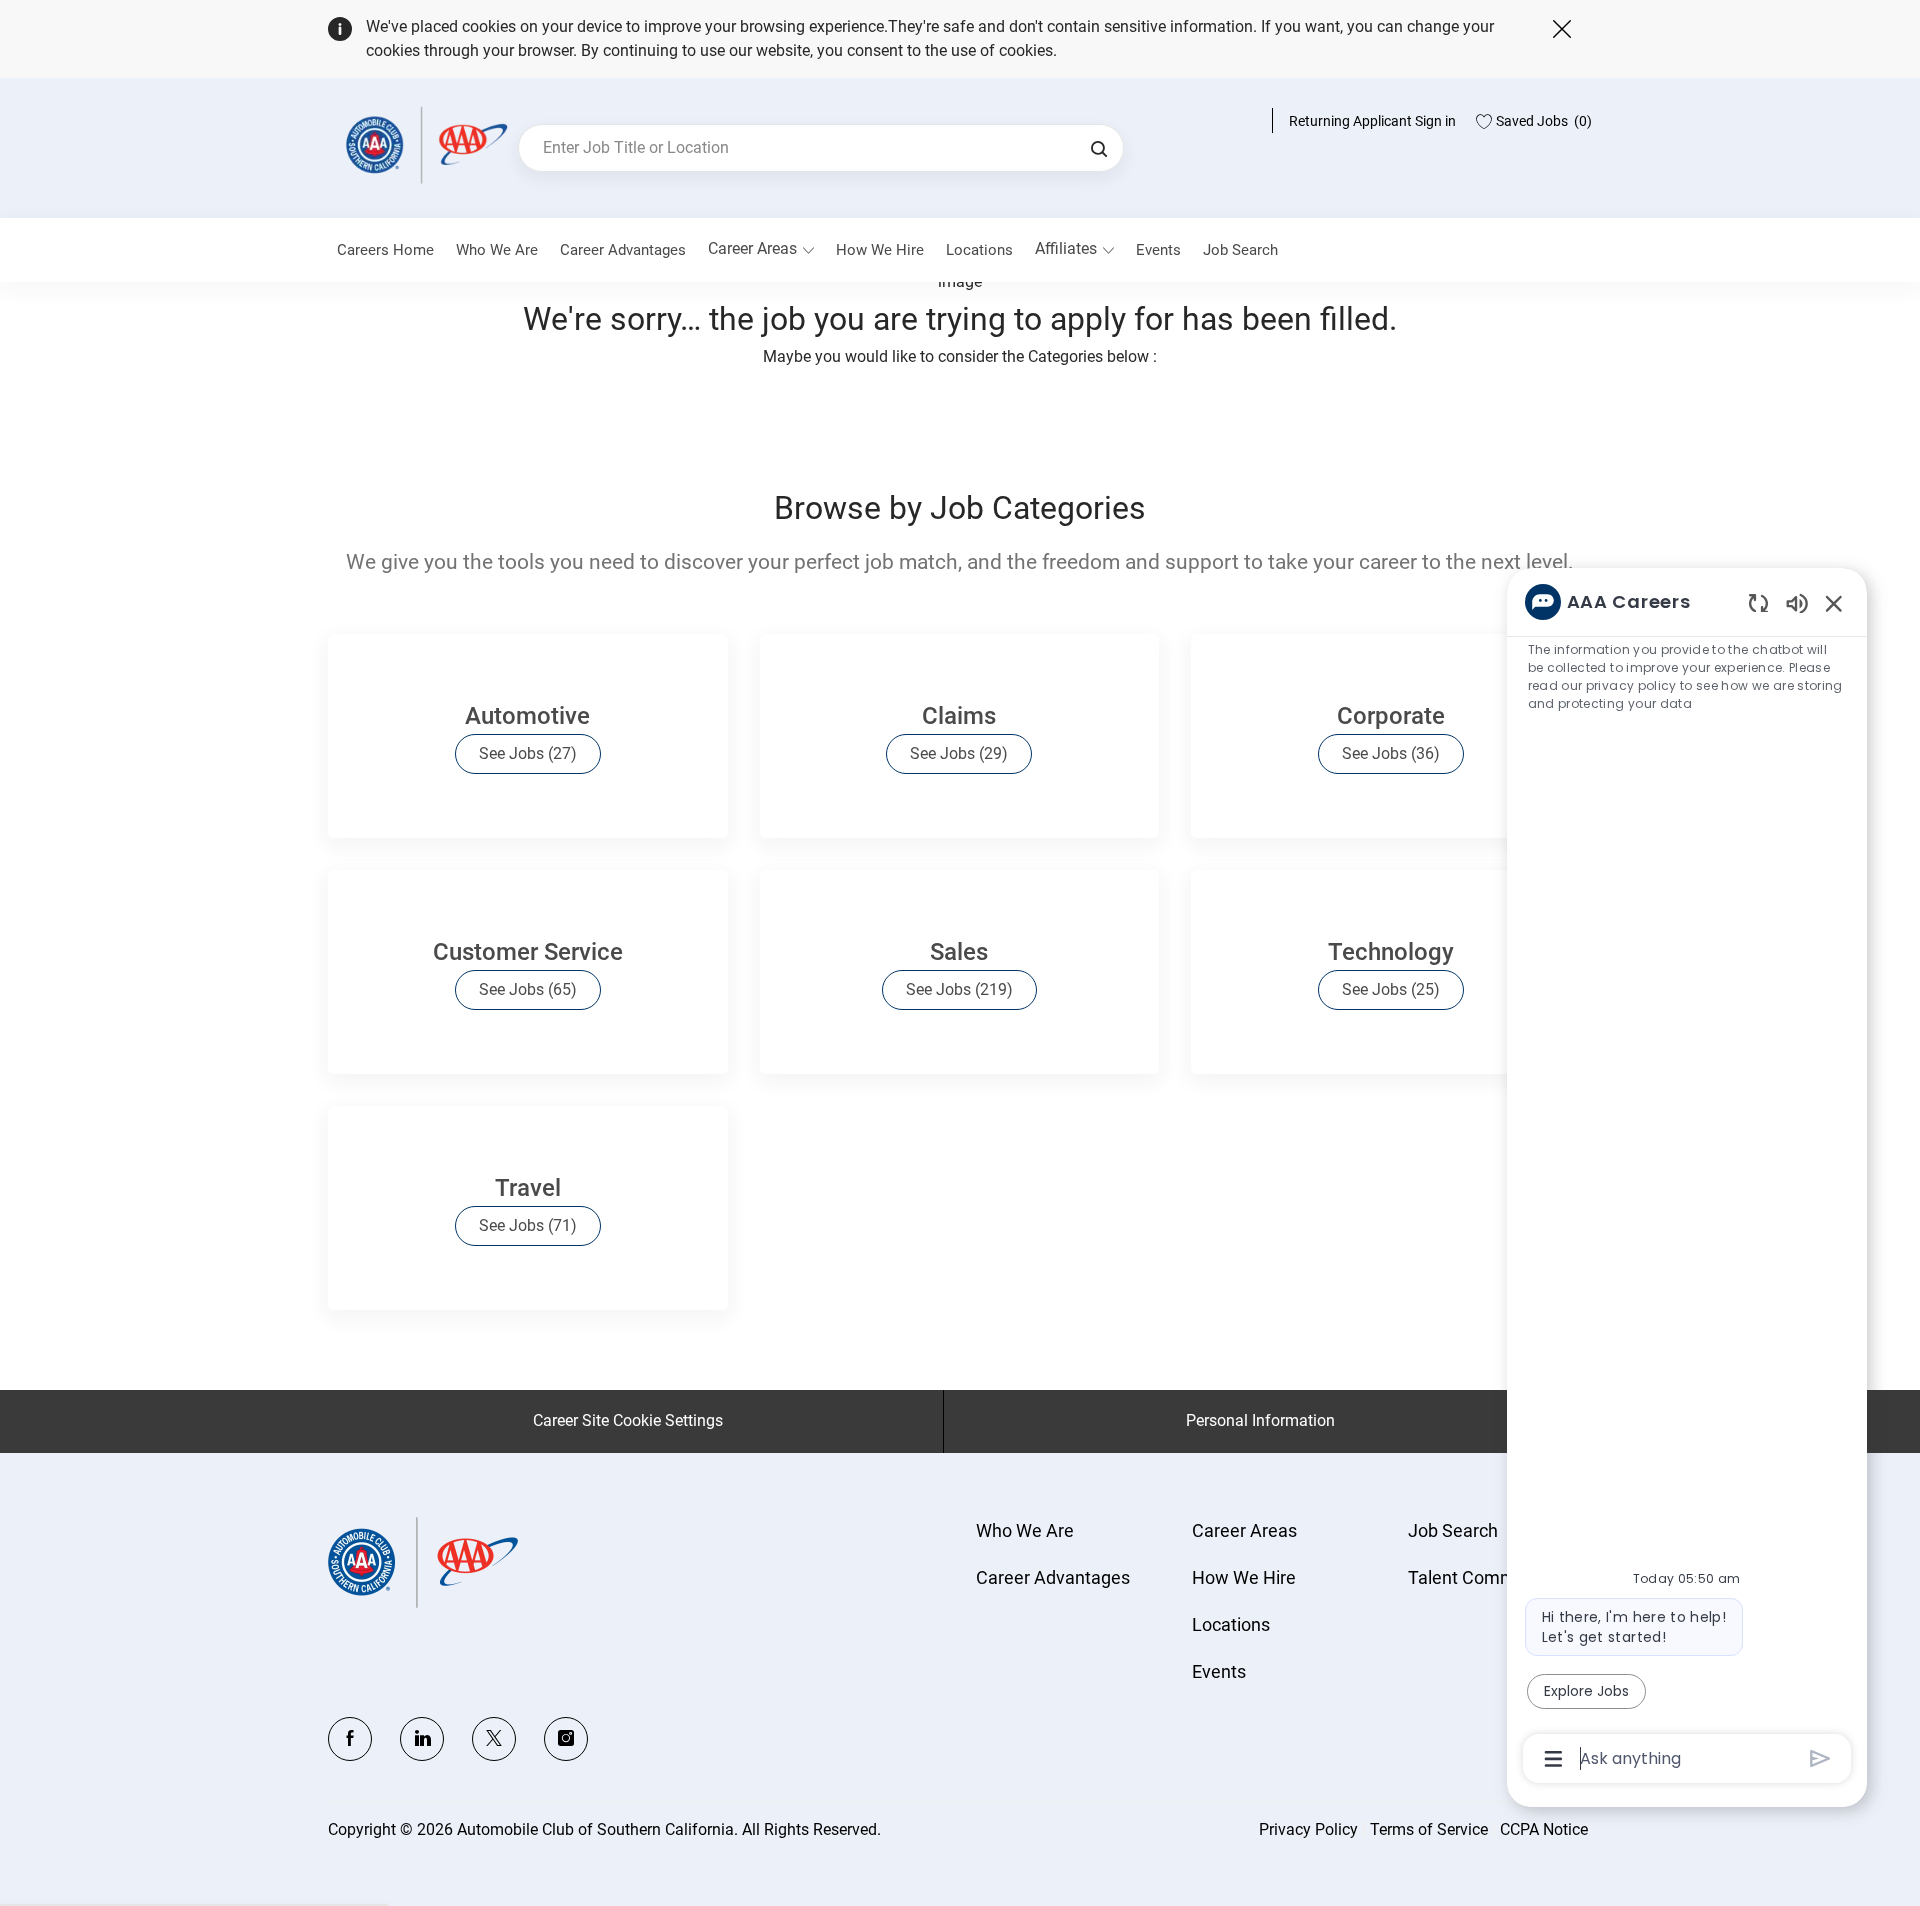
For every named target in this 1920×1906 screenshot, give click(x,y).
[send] (1820, 1758)
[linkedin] (422, 1739)
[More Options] (1553, 1759)
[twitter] (494, 1739)
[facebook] (350, 1739)
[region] (1687, 1178)
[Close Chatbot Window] (1834, 603)
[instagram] (566, 1739)
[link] (497, 250)
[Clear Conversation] (1758, 602)
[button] (1099, 148)
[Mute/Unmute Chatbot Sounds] (1797, 602)
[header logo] (423, 144)
